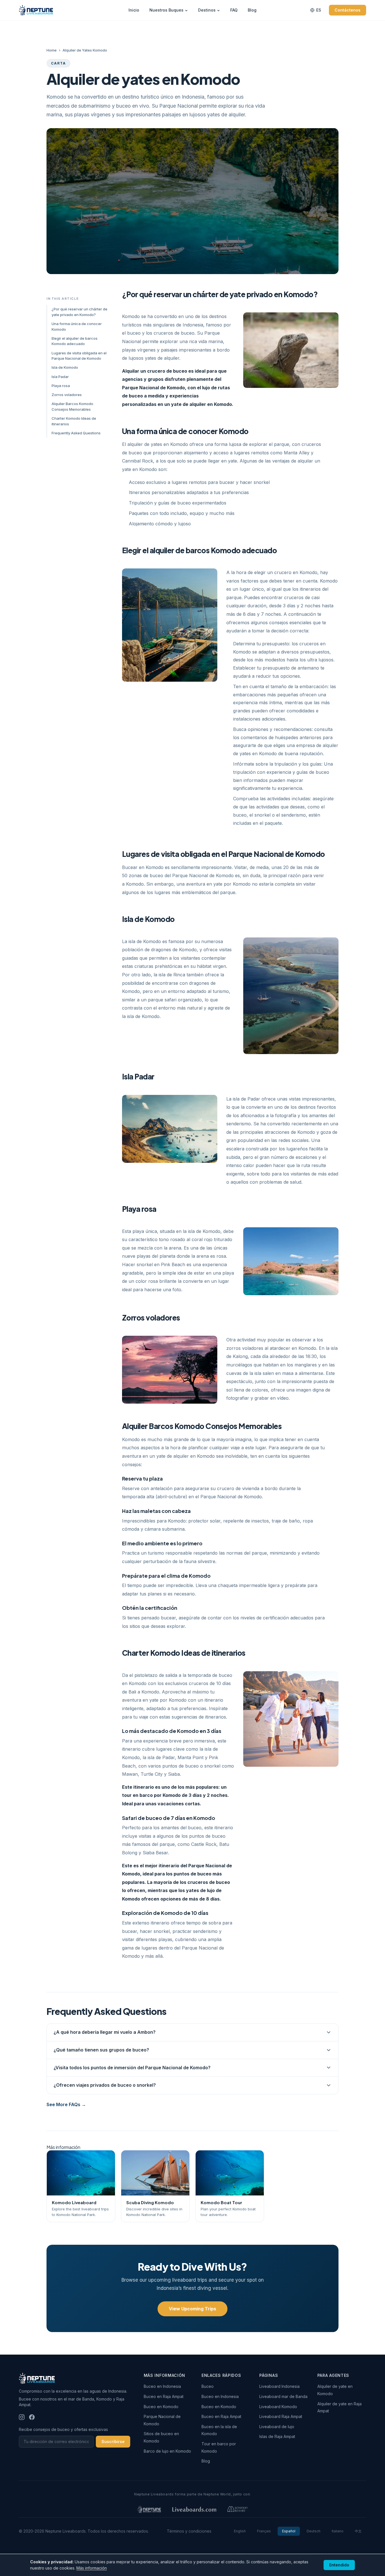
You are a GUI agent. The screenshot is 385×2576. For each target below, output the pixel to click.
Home (52, 50)
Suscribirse (113, 2441)
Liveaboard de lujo (277, 2427)
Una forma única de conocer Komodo (77, 326)
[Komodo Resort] (237, 2509)
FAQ (234, 10)
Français (264, 2531)
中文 (358, 2531)
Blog (252, 10)
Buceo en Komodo (161, 2407)
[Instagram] (22, 2417)
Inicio (134, 10)
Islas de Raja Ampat (277, 2436)
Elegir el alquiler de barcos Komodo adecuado (75, 341)
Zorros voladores (67, 395)
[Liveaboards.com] (194, 2509)
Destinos (207, 10)
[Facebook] (32, 2417)
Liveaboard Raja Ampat (281, 2416)
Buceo (208, 2386)
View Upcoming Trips (193, 2309)
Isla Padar (60, 377)
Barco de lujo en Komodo (167, 2451)
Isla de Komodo (65, 367)
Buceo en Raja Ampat (164, 2396)
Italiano (338, 2531)
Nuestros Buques (166, 10)
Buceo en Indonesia (162, 2386)
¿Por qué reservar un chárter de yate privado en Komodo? (79, 312)
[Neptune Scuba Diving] (149, 2509)
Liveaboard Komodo (278, 2407)
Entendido (339, 2565)
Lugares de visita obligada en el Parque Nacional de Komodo (79, 356)
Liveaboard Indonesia (279, 2386)
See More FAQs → (66, 2104)
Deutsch (314, 2531)
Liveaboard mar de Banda (283, 2396)
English (240, 2531)
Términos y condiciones (189, 2531)
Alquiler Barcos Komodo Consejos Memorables (72, 406)
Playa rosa (61, 386)
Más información (92, 2568)
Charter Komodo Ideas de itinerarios (74, 421)
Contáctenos (348, 10)
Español (289, 2531)
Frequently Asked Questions (76, 433)
